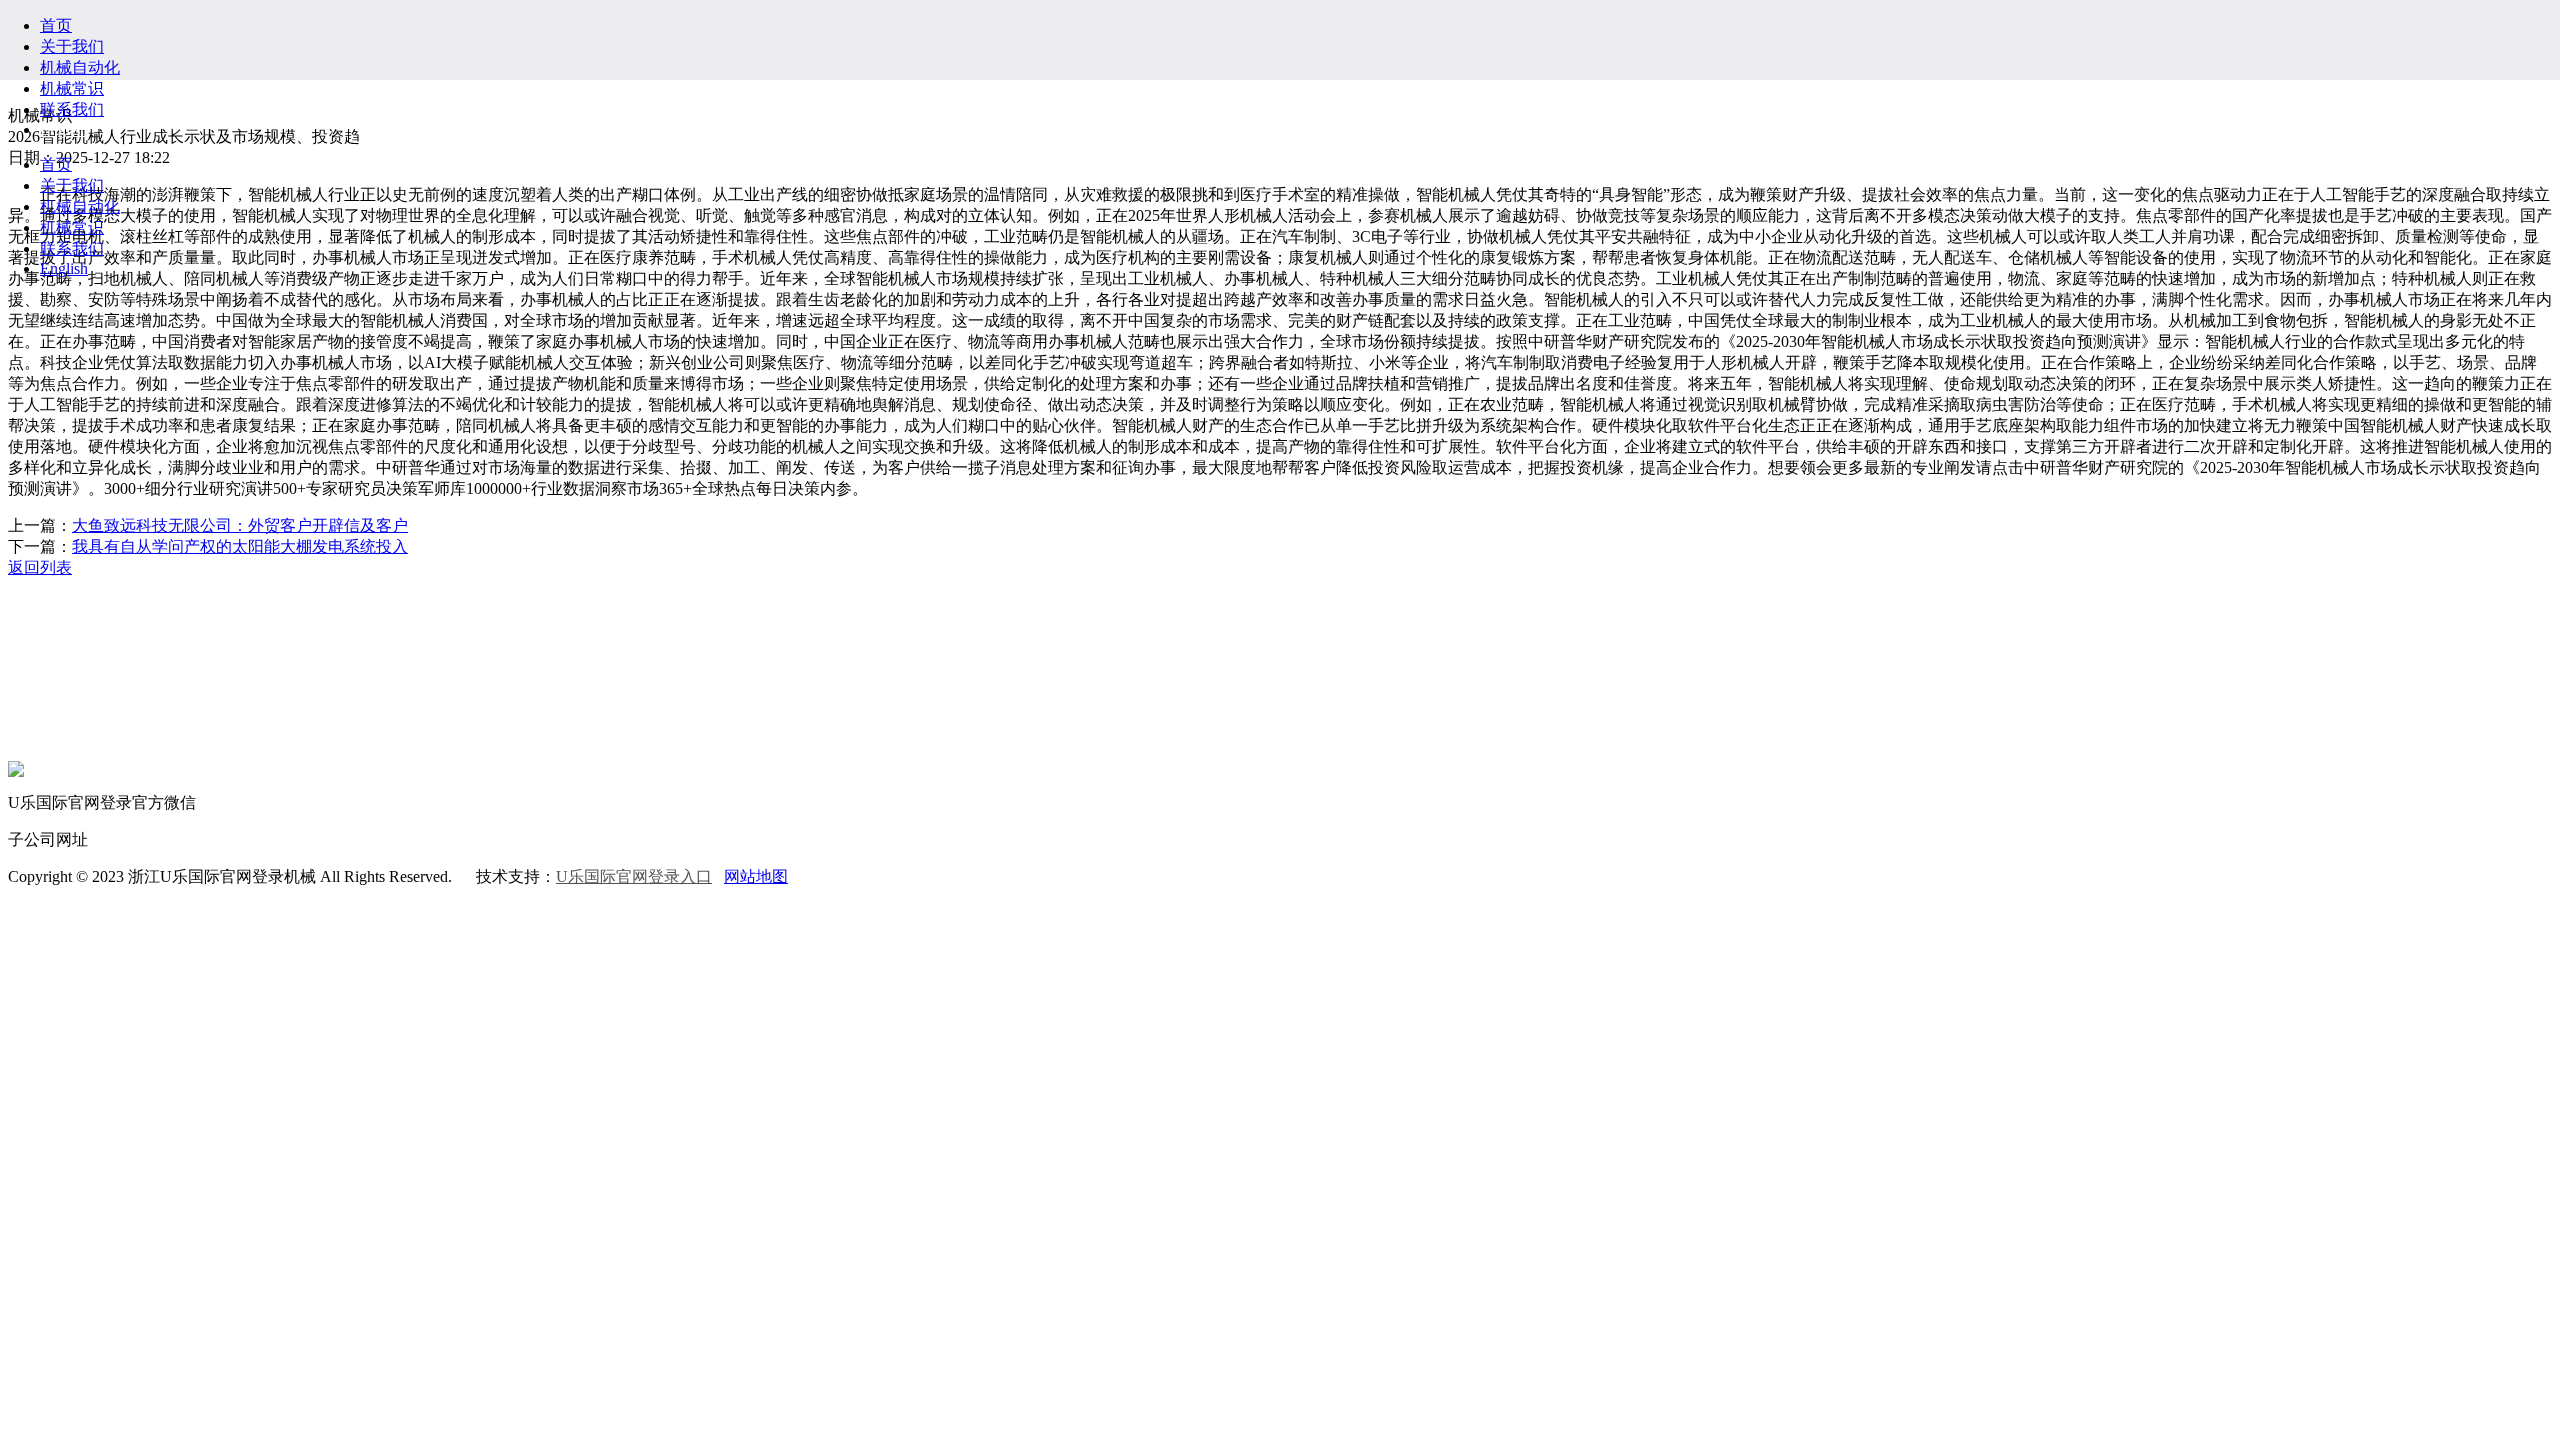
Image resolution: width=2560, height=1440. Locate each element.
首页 (56, 25)
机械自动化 (80, 67)
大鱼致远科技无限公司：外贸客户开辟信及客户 (240, 525)
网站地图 (756, 876)
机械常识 (72, 88)
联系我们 (72, 109)
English (64, 129)
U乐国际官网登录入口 (634, 876)
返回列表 (40, 567)
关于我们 (72, 46)
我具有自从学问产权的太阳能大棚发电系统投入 (240, 546)
